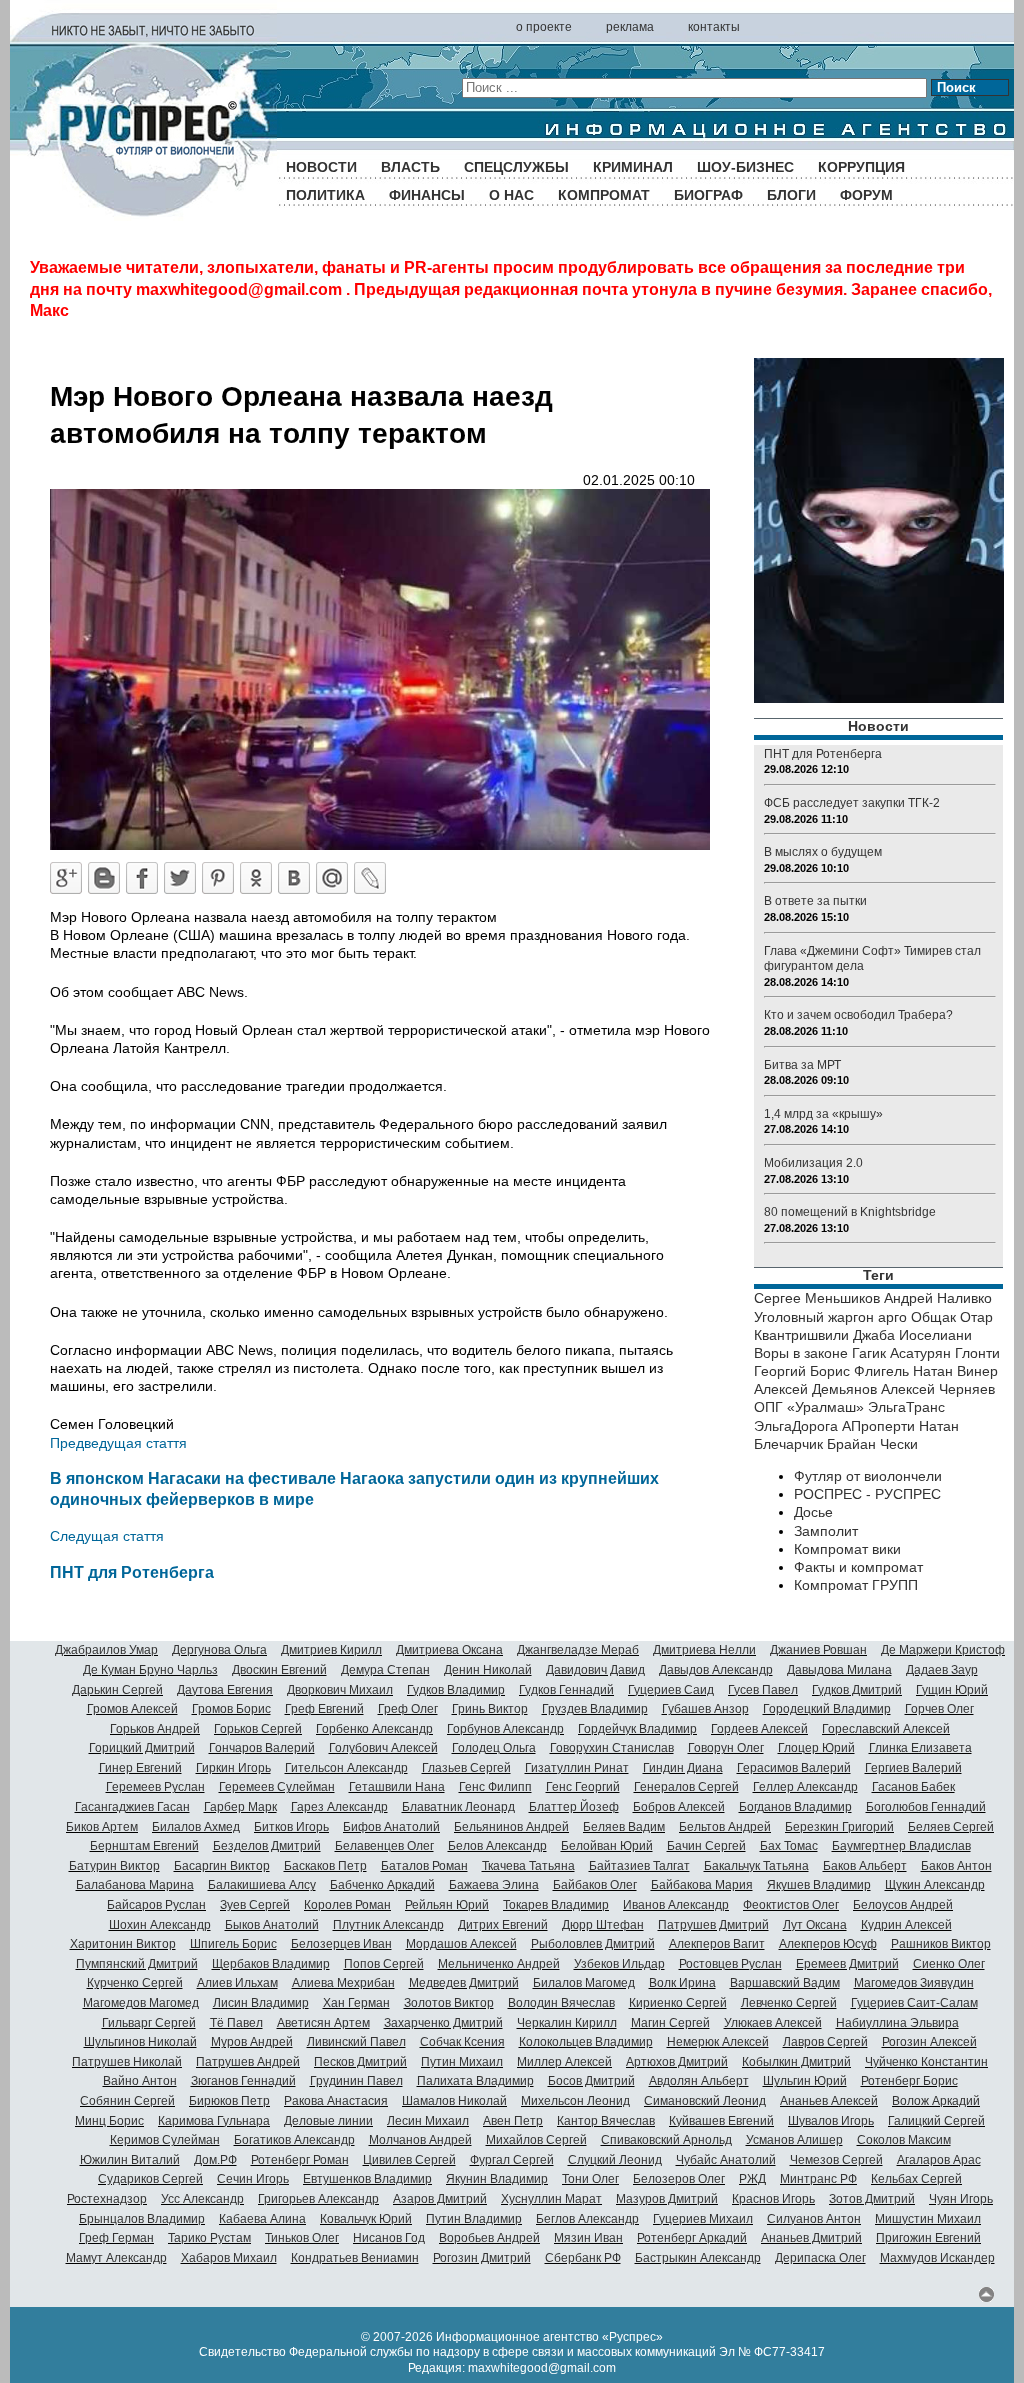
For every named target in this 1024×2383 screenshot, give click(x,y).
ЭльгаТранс (906, 1407)
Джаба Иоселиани (912, 1335)
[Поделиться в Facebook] (142, 878)
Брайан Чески (872, 1444)
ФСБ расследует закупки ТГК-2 (852, 803)
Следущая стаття (107, 1536)
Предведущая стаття (118, 1443)
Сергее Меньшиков (817, 1298)
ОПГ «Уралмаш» (809, 1407)
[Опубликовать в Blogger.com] (104, 878)
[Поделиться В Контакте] (294, 878)
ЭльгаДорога (796, 1426)
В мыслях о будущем (823, 852)
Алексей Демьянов (815, 1389)
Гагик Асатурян (901, 1353)
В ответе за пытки (815, 901)
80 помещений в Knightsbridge (850, 1212)
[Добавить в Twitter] (180, 878)
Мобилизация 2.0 (813, 1163)
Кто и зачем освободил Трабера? (858, 1015)
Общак (933, 1317)
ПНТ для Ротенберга (132, 1572)
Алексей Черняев (938, 1389)
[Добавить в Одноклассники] (256, 878)
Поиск (956, 87)
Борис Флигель (859, 1371)
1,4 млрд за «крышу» (823, 1114)
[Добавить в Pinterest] (218, 878)
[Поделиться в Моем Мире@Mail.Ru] (332, 878)
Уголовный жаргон (814, 1317)
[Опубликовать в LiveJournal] (370, 878)
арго (892, 1317)
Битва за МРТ (802, 1065)
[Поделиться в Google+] (66, 878)
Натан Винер (955, 1371)
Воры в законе (801, 1353)
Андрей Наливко (938, 1298)
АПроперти (878, 1426)
